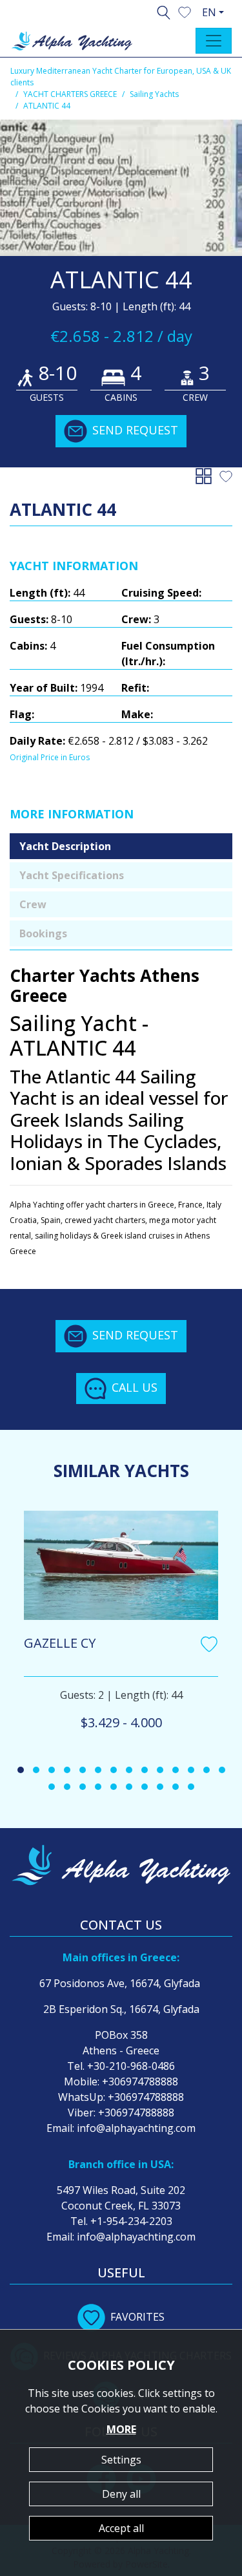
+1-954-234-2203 (131, 2221)
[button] (185, 11)
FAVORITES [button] (137, 2317)
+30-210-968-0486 (131, 2066)
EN (209, 12)
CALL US (135, 1387)
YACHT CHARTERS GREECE (70, 94)
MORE (121, 2429)
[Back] (206, 475)
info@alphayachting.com (136, 2128)
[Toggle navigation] (214, 41)
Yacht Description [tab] (65, 846)
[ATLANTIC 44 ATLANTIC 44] (121, 188)
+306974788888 (140, 2081)
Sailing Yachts (154, 94)
